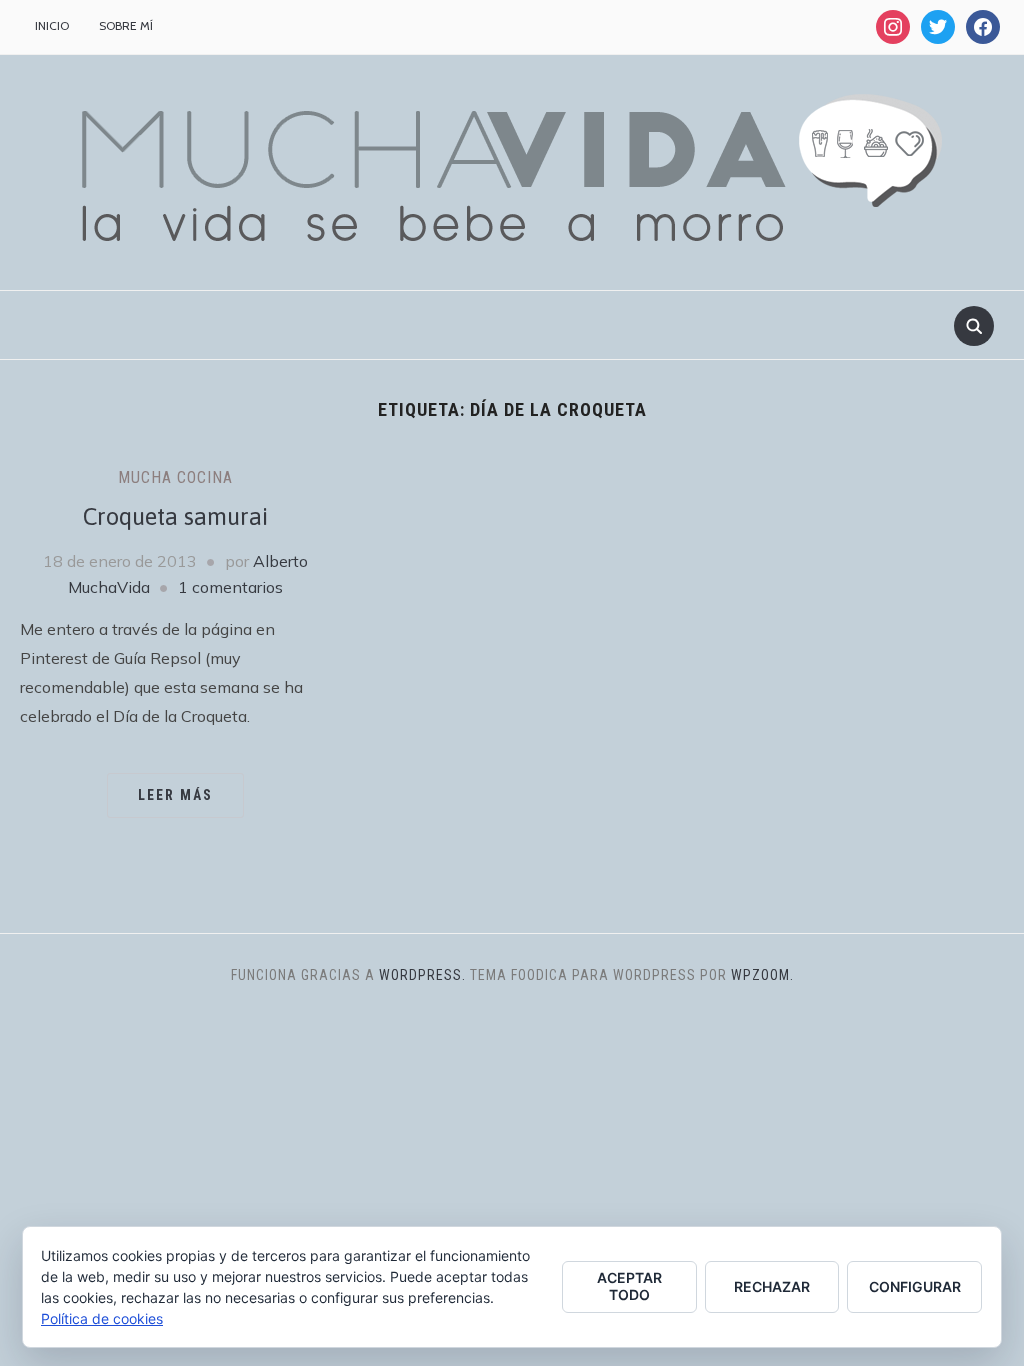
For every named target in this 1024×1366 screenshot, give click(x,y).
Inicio (52, 25)
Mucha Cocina (175, 477)
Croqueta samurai (175, 516)
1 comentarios (230, 587)
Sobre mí (126, 25)
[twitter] (938, 25)
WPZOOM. (762, 975)
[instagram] (893, 25)
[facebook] (983, 25)
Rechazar (772, 1286)
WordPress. (422, 975)
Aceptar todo (629, 1286)
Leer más (175, 795)
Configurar (915, 1286)
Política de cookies (102, 1318)
